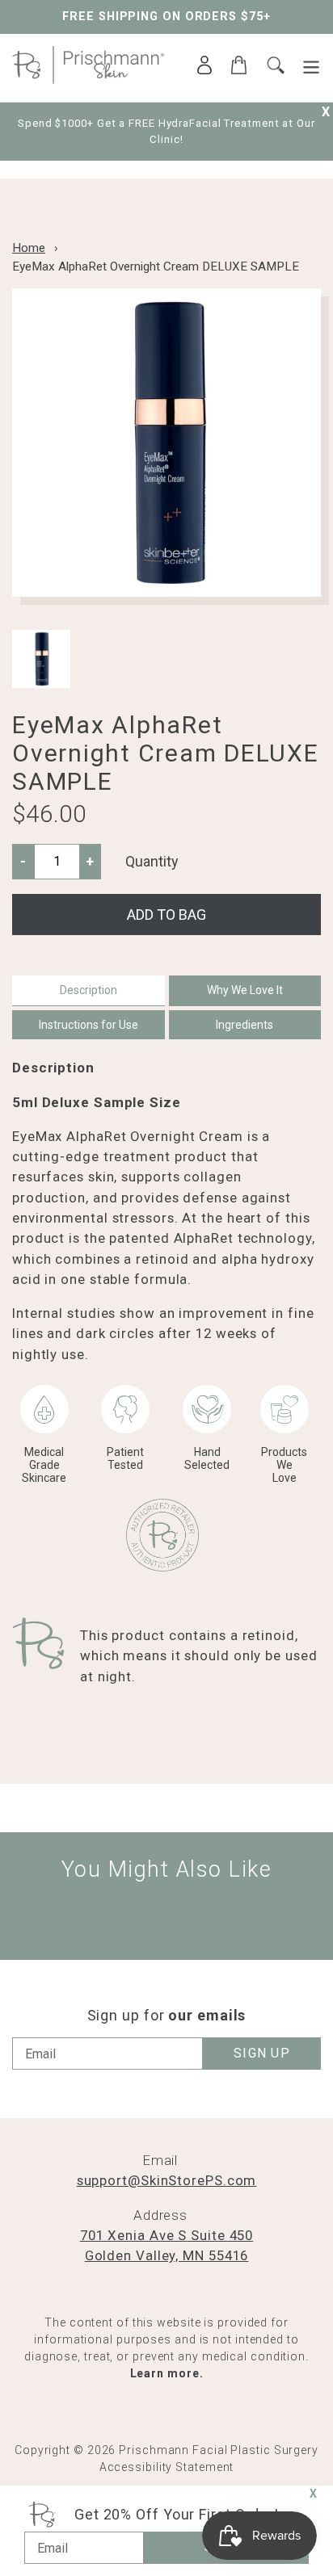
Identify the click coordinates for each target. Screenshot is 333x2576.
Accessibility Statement (167, 2467)
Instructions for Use (89, 1025)
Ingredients (244, 1025)
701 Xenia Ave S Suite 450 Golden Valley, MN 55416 (167, 2245)
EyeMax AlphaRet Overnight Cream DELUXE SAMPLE (156, 266)
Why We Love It (245, 990)
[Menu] (311, 67)
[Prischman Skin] (88, 79)
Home (29, 248)
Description (89, 990)
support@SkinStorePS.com (167, 2180)
